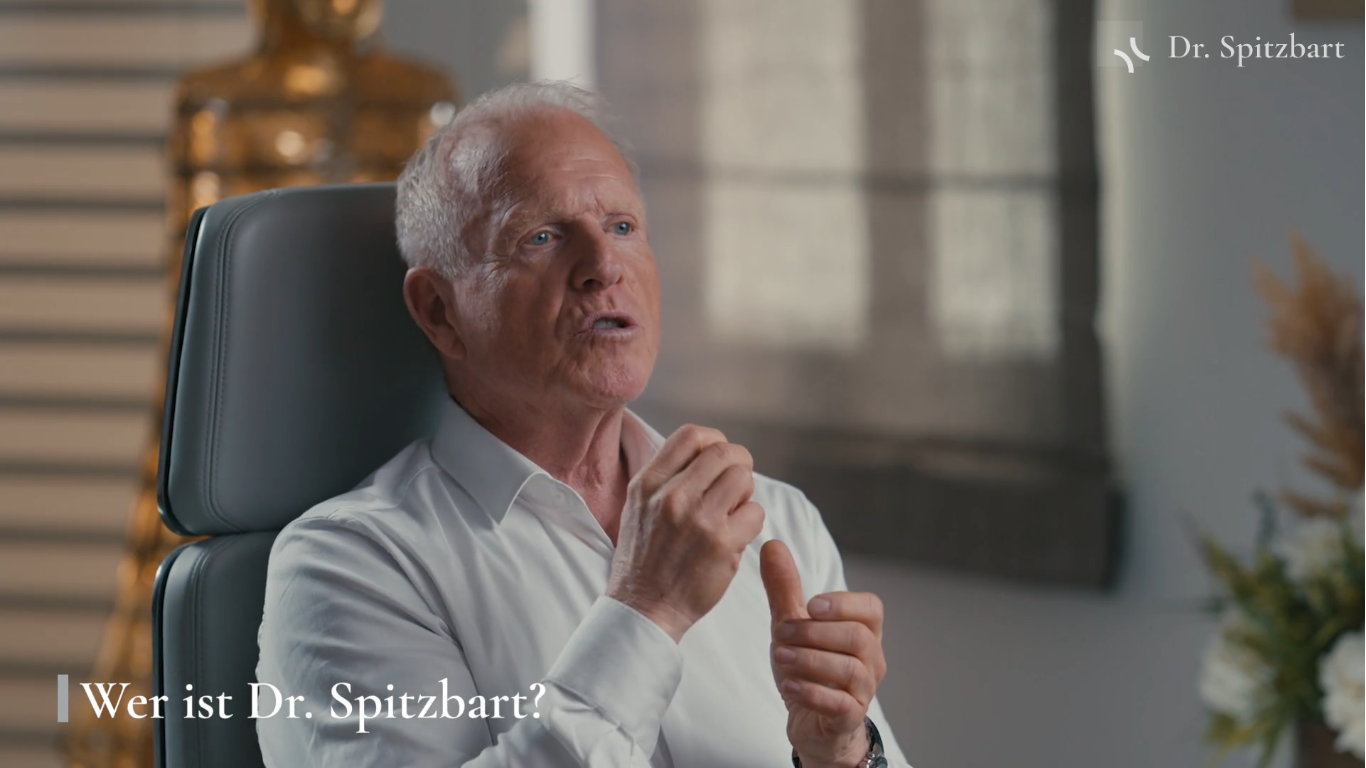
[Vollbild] (1340, 746)
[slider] (632, 746)
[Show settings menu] (1288, 746)
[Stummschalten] (1236, 746)
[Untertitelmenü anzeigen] (1184, 746)
